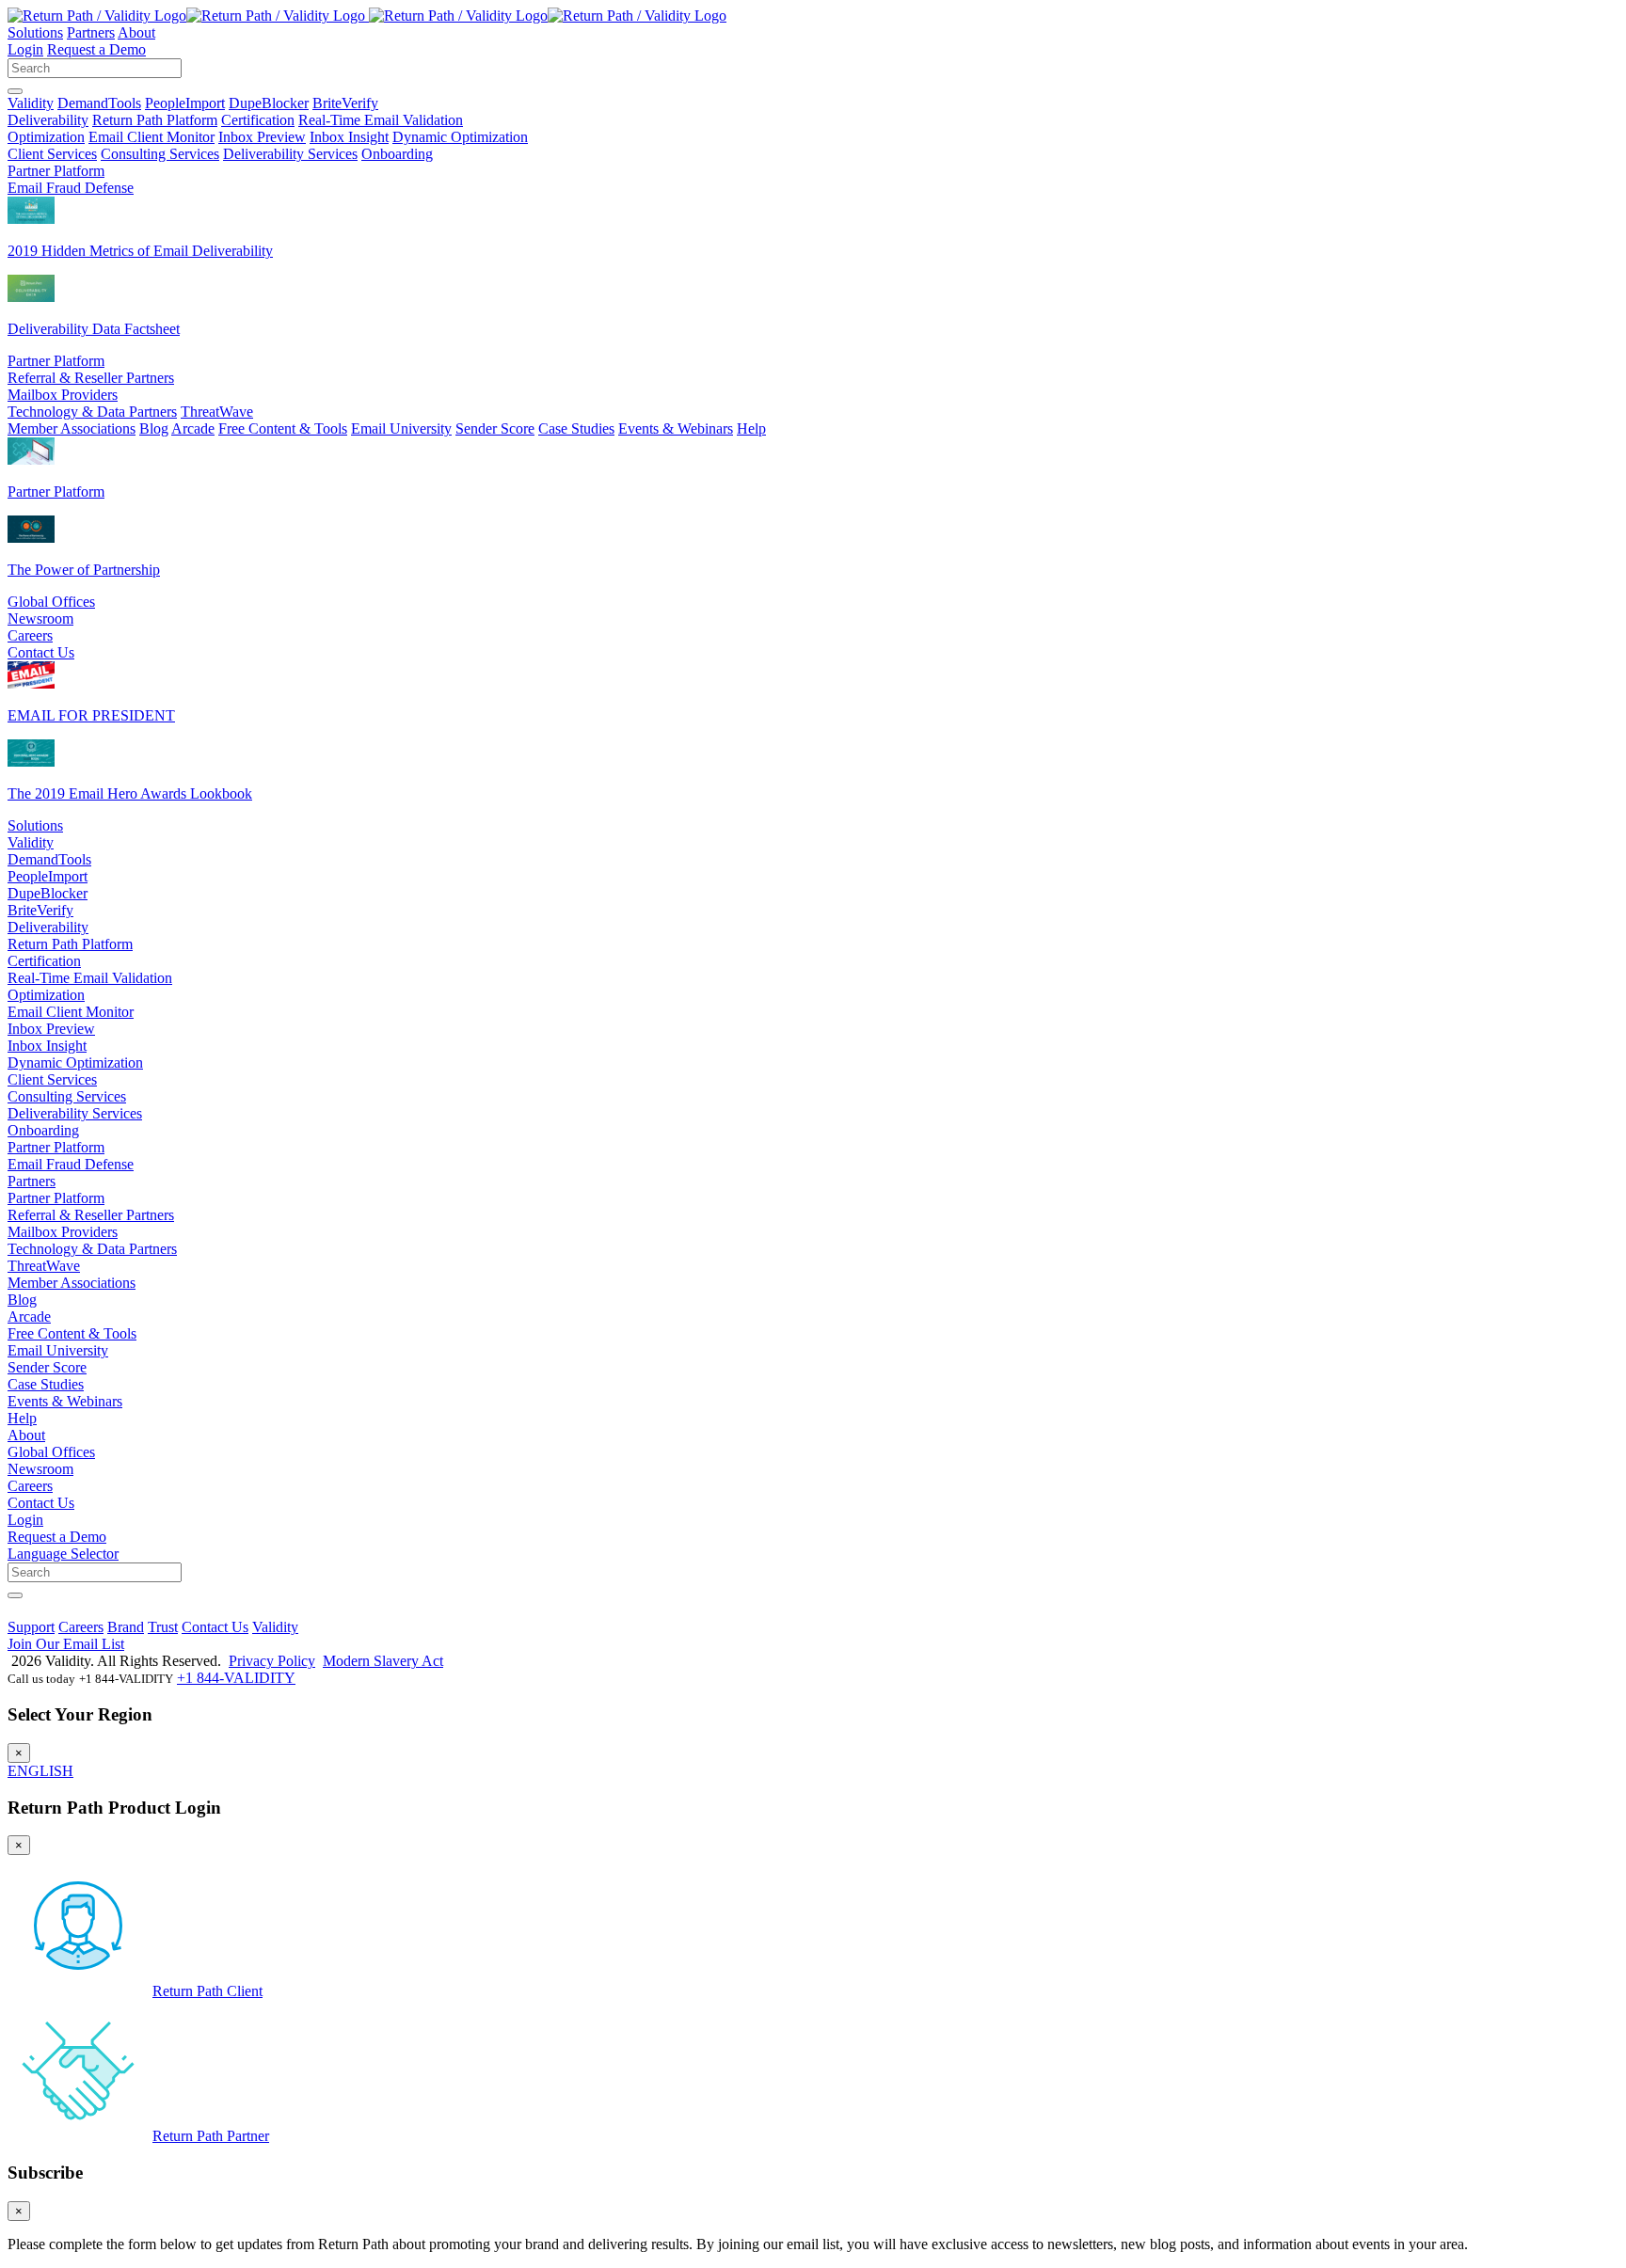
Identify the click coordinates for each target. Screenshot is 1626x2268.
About (136, 32)
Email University (401, 428)
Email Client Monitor (151, 137)
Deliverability (48, 120)
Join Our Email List (66, 1644)
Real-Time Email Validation (381, 120)
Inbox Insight (349, 137)
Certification (258, 120)
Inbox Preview (262, 137)
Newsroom (40, 619)
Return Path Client (207, 1991)
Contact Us (41, 652)
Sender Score (495, 428)
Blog (154, 428)
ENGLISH (40, 1771)
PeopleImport (185, 103)
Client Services (52, 154)
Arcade (193, 428)
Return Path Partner (211, 2136)
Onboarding (397, 154)
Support (31, 1627)
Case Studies (576, 428)
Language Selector (63, 1554)
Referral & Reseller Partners (91, 378)
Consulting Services (160, 154)
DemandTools (99, 103)
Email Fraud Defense (71, 188)
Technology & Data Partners (92, 412)
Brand (126, 1627)
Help (751, 428)
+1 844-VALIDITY (236, 1678)
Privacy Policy (272, 1661)
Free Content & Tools (283, 428)
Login (25, 49)
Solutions (35, 32)
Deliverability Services (290, 154)
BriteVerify (345, 103)
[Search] (15, 91)
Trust (163, 1627)
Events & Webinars (676, 428)
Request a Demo (96, 49)
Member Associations (72, 428)
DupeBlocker (269, 103)
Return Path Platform (155, 120)
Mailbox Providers (63, 395)
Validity (31, 103)
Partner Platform (56, 171)
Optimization (46, 137)
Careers (30, 635)
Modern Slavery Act (383, 1661)
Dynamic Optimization (460, 137)
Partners (91, 32)
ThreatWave (217, 412)
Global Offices (51, 602)
